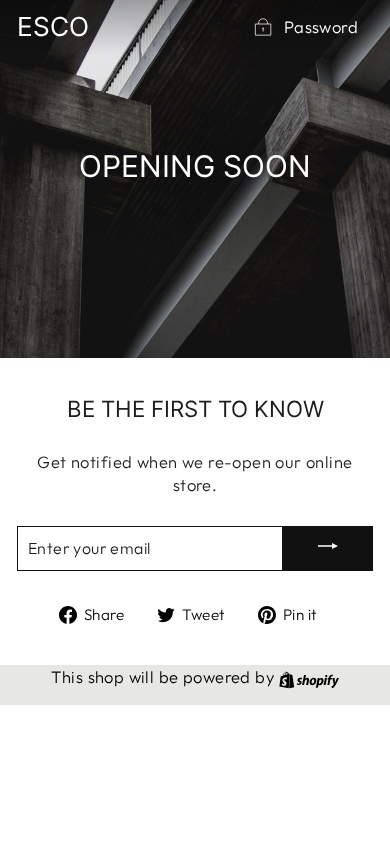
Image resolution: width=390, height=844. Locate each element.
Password (321, 26)
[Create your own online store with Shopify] (309, 676)
